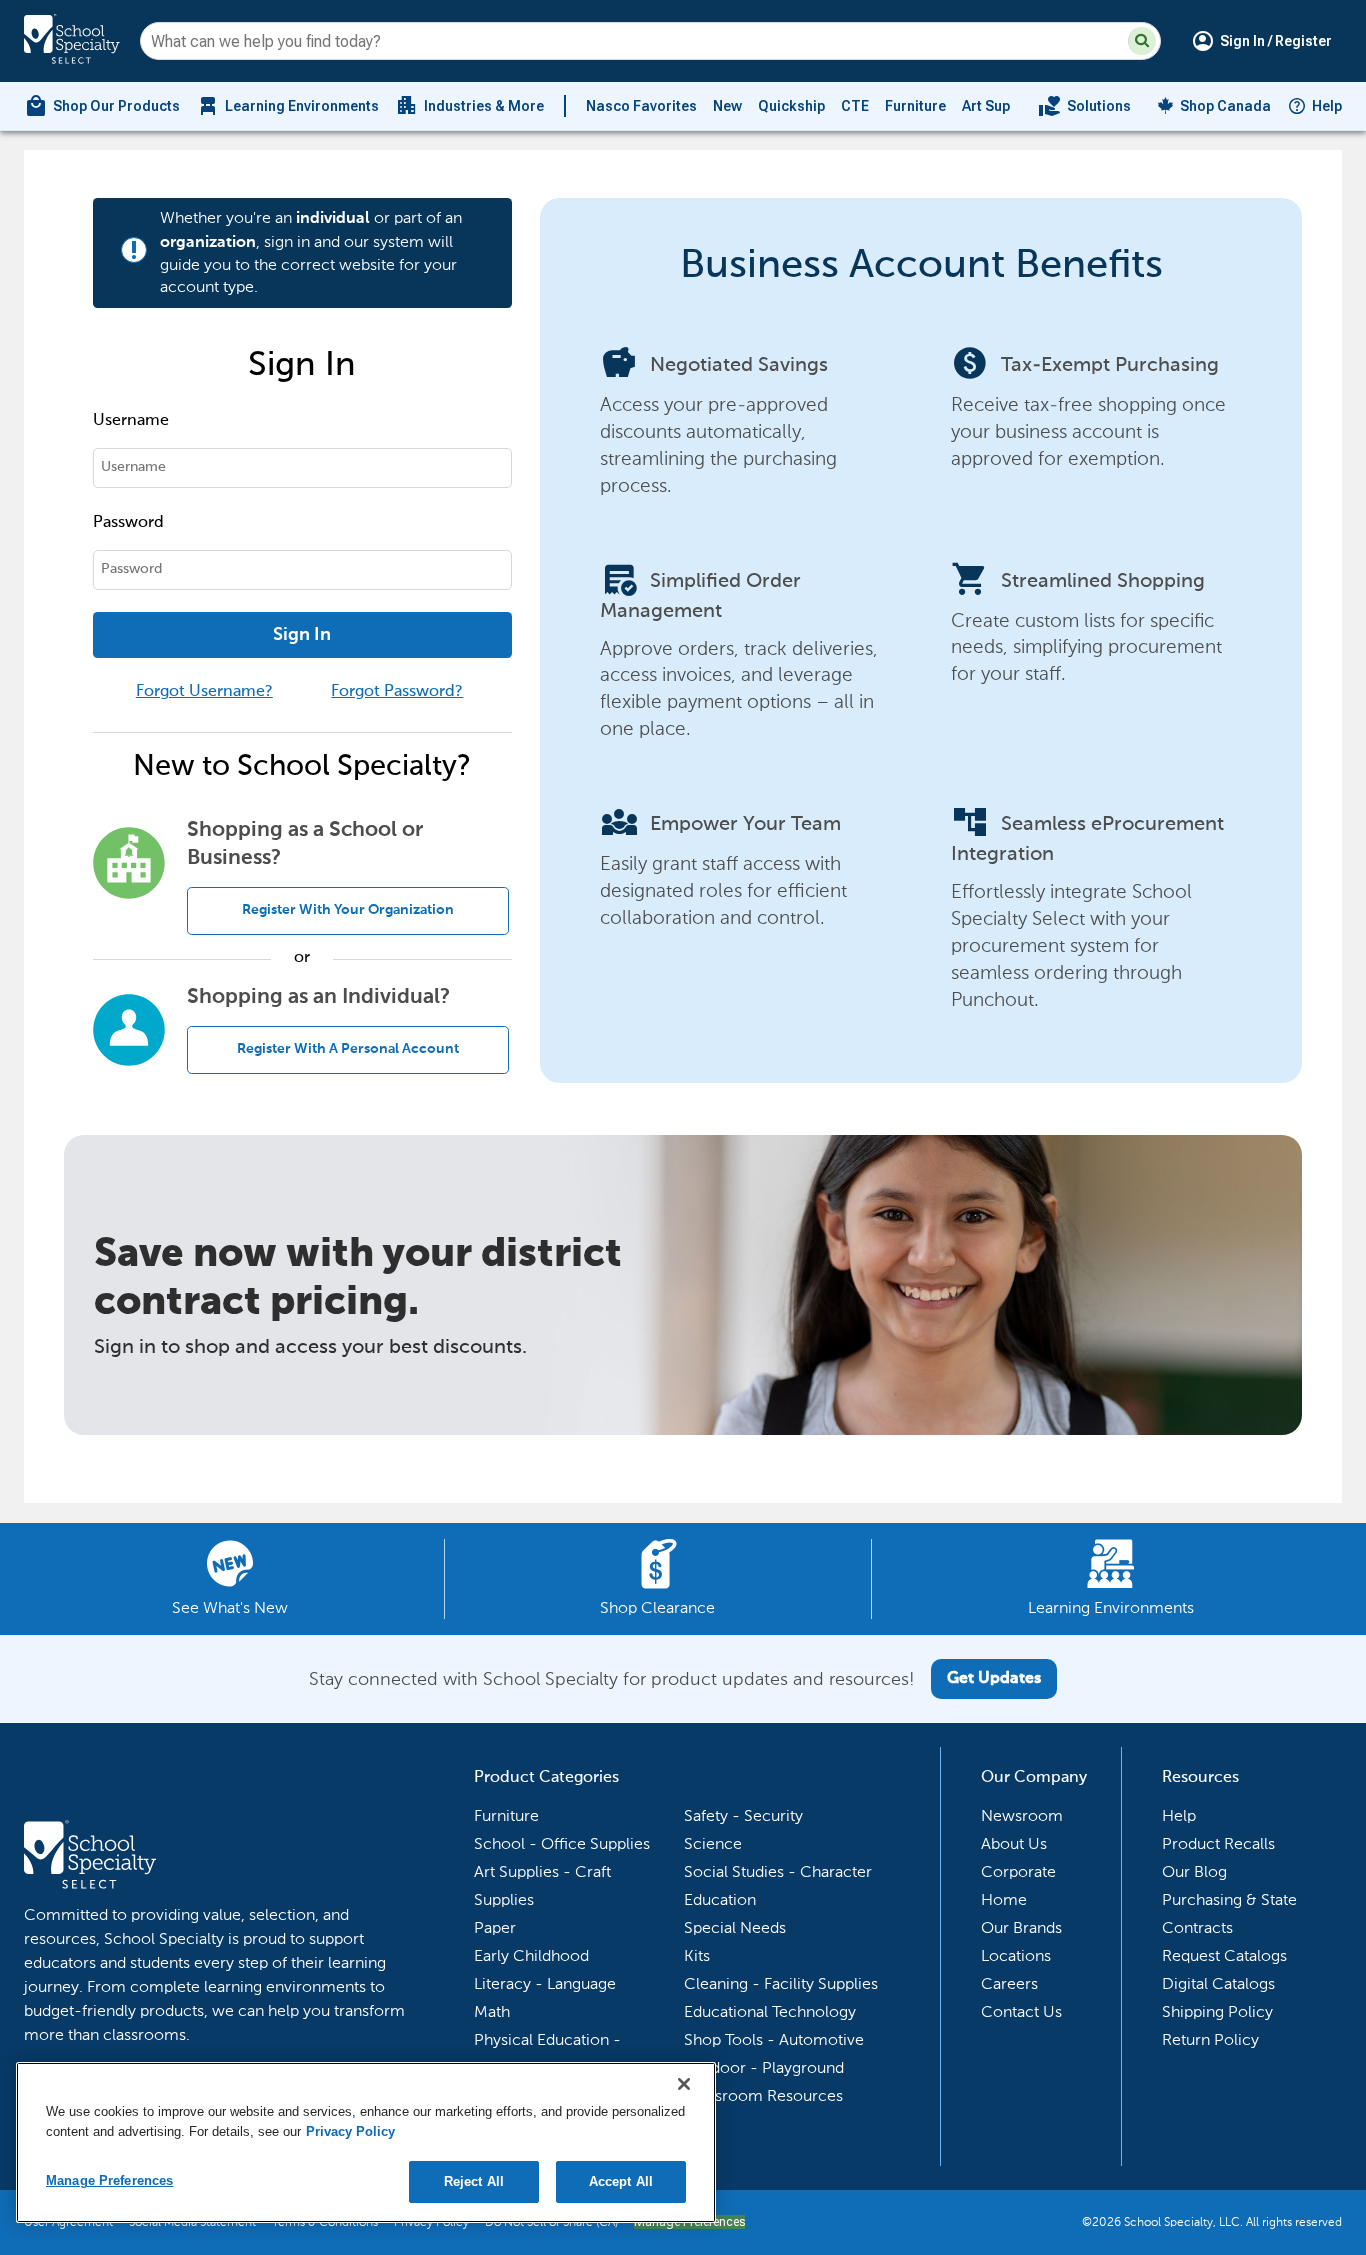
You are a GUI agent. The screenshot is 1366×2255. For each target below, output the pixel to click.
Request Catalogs (1224, 1955)
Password (128, 523)
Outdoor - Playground (764, 2067)
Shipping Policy (1217, 2011)
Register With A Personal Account (348, 1049)
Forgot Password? (397, 692)
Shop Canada (1225, 106)
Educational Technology (770, 2011)
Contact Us (1021, 2011)
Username (131, 421)
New (727, 106)
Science (713, 1843)
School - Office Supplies (562, 1843)
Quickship (791, 106)
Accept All (621, 2181)
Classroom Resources (763, 2095)
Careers (1009, 1983)
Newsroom (1022, 1815)
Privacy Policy (350, 2131)
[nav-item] (1084, 106)
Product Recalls (1218, 1843)
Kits (697, 1955)
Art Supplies (1002, 106)
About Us (1014, 1843)
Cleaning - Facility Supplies (781, 1983)
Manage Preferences (109, 2180)
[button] (1142, 41)
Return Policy (1210, 2039)
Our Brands (1021, 1927)
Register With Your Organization (348, 910)
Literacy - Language (545, 1983)
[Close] (684, 2084)
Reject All (474, 2181)
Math (492, 2011)
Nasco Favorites (641, 106)
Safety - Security (743, 1815)
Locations (1016, 1955)
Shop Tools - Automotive (774, 2039)
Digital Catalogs (1218, 1983)
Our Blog (1194, 1871)
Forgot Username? (204, 692)
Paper (495, 1927)
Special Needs (735, 1927)
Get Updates (994, 1679)
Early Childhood (531, 1955)
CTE (855, 106)
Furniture (915, 106)
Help (1327, 106)
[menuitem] (102, 106)
